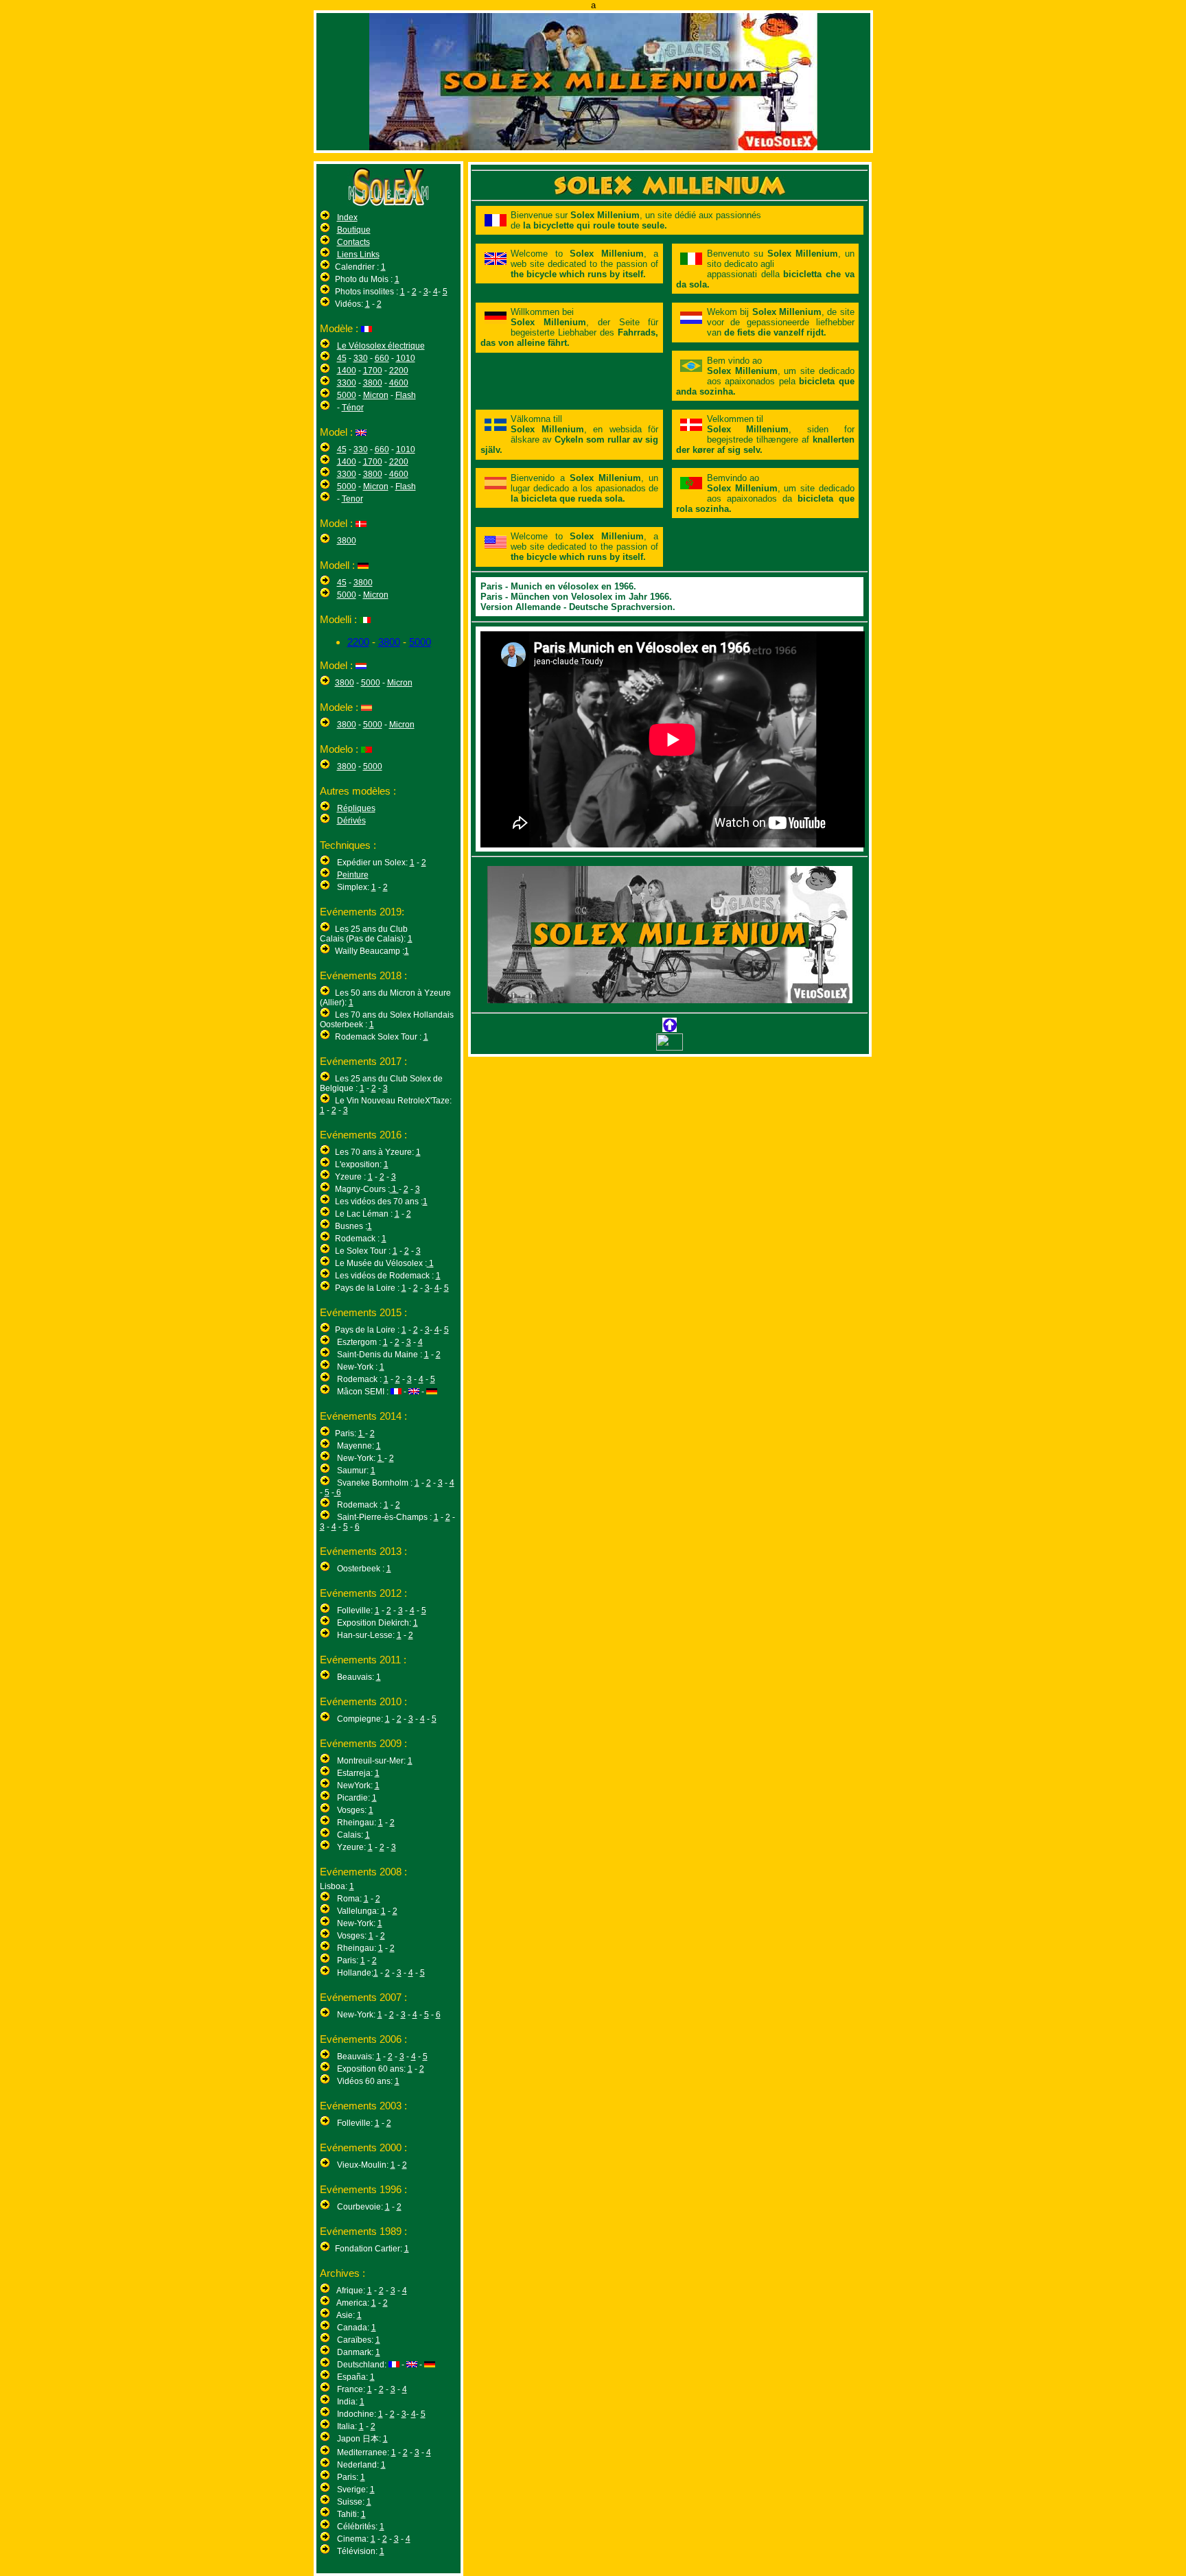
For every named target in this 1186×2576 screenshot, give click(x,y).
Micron (376, 395)
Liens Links (358, 255)
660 (382, 358)
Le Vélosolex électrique (381, 346)
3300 (347, 383)
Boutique (354, 230)
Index (347, 218)
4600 (399, 383)
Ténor (353, 408)
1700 (373, 371)
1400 (347, 371)
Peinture (353, 875)
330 (361, 358)
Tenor (352, 499)
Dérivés (351, 821)
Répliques (356, 808)
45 (342, 358)
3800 (373, 383)
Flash (406, 395)
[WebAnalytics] (670, 1047)
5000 (347, 395)
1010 (406, 358)
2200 (399, 371)
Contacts (353, 242)
